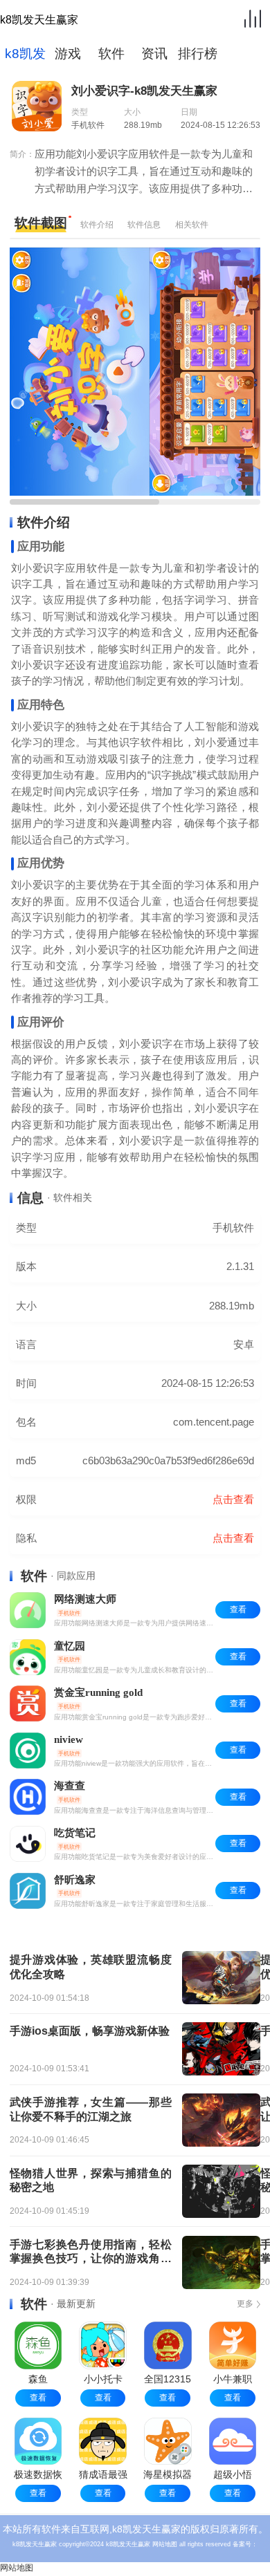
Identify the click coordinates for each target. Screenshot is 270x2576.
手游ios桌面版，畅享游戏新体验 (90, 2031)
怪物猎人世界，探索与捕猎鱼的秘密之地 (91, 2181)
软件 (111, 54)
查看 (38, 2398)
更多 (245, 2304)
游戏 (68, 54)
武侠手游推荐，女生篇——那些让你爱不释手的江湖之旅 (91, 2109)
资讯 (154, 54)
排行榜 (198, 54)
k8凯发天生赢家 (39, 20)
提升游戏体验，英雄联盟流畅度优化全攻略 (91, 1967)
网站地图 (165, 2544)
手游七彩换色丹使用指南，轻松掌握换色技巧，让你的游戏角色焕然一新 (91, 2253)
